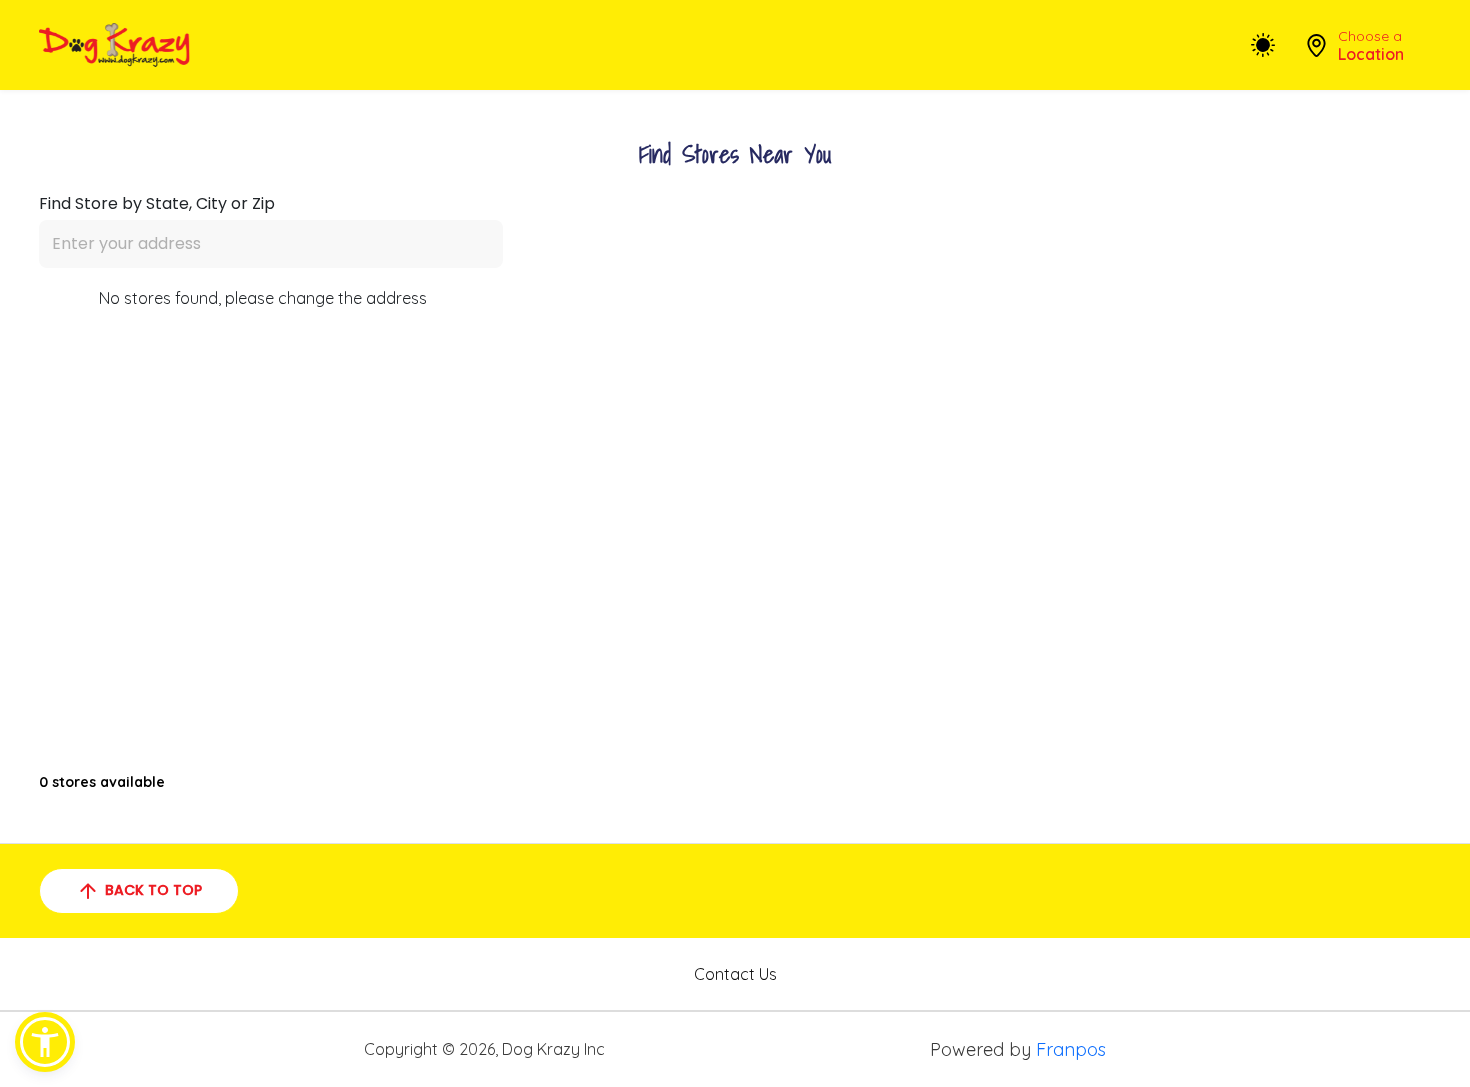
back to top (153, 890)
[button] (45, 1042)
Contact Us (735, 974)
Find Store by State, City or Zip (157, 204)
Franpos (1071, 1049)
